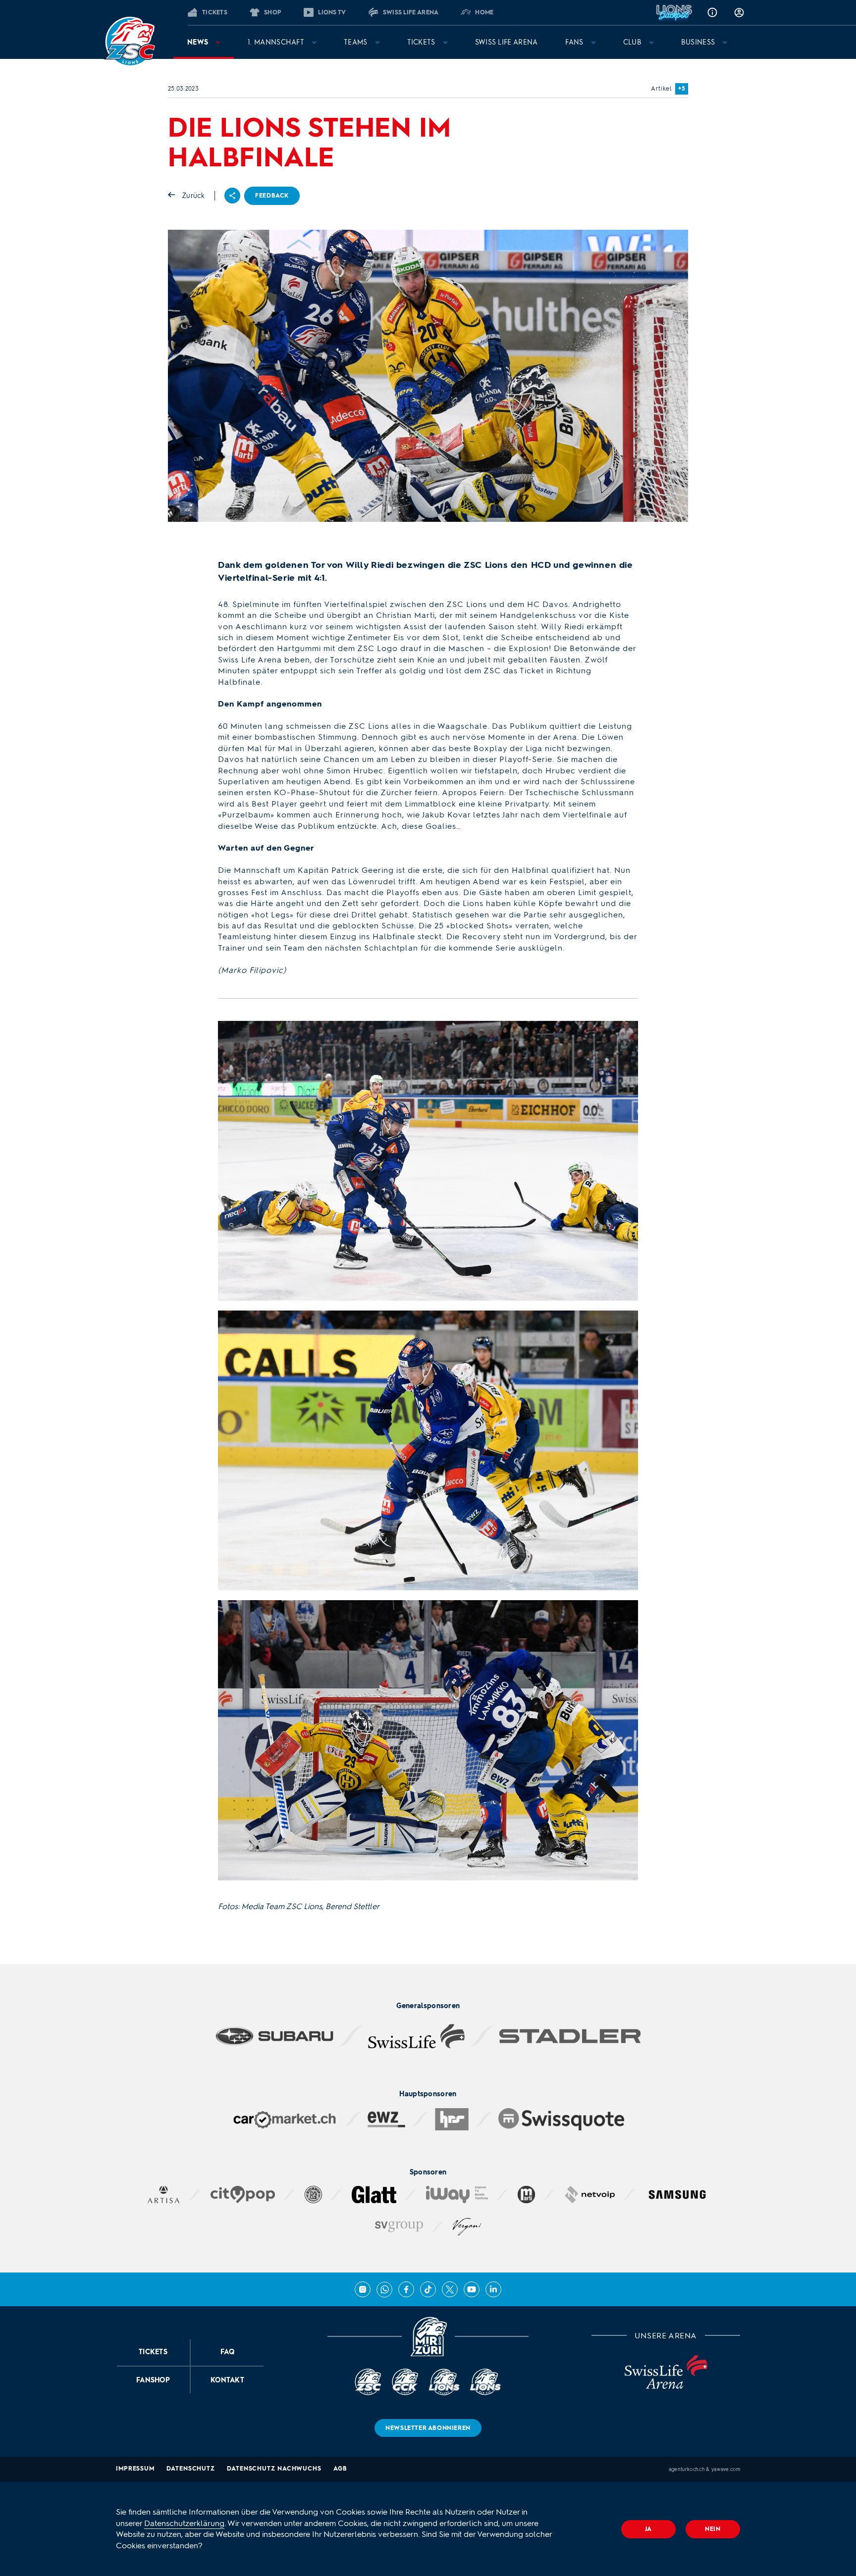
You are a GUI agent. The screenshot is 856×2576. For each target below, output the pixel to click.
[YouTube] (472, 2289)
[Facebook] (406, 2289)
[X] (450, 2289)
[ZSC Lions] (130, 42)
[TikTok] (428, 2289)
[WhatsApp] (384, 2289)
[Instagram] (363, 2289)
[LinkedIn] (493, 2289)
